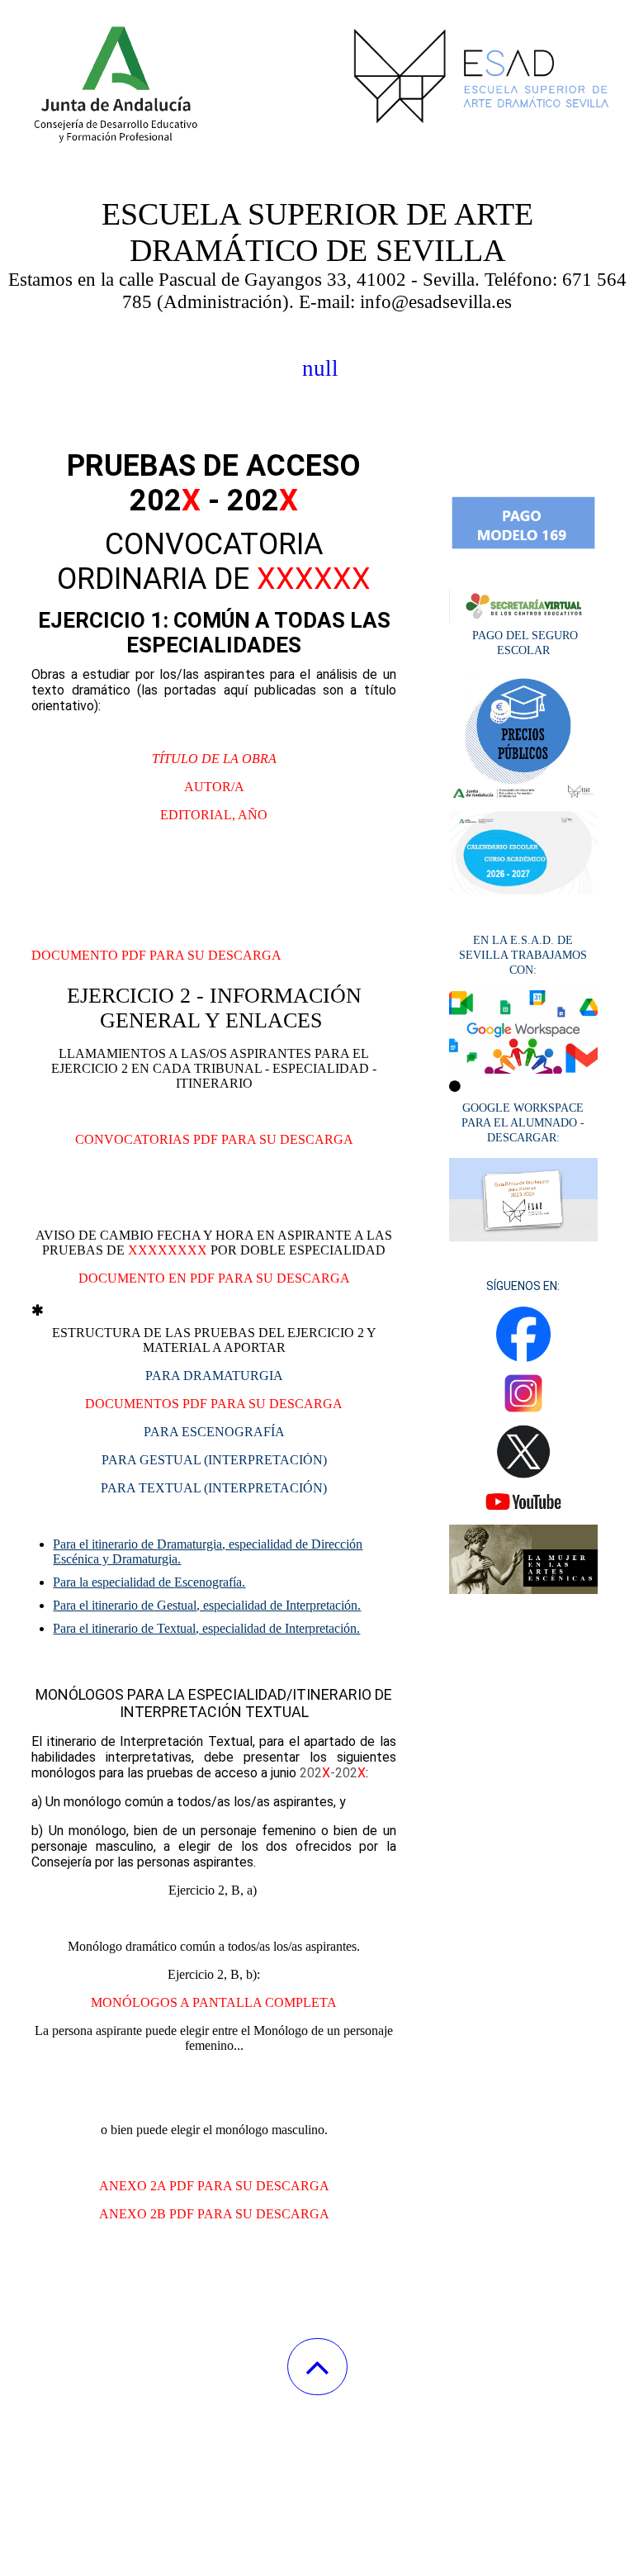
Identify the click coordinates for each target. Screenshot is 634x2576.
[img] (317, 83)
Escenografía (149, 1582)
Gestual (207, 1605)
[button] (317, 2367)
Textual (206, 1628)
